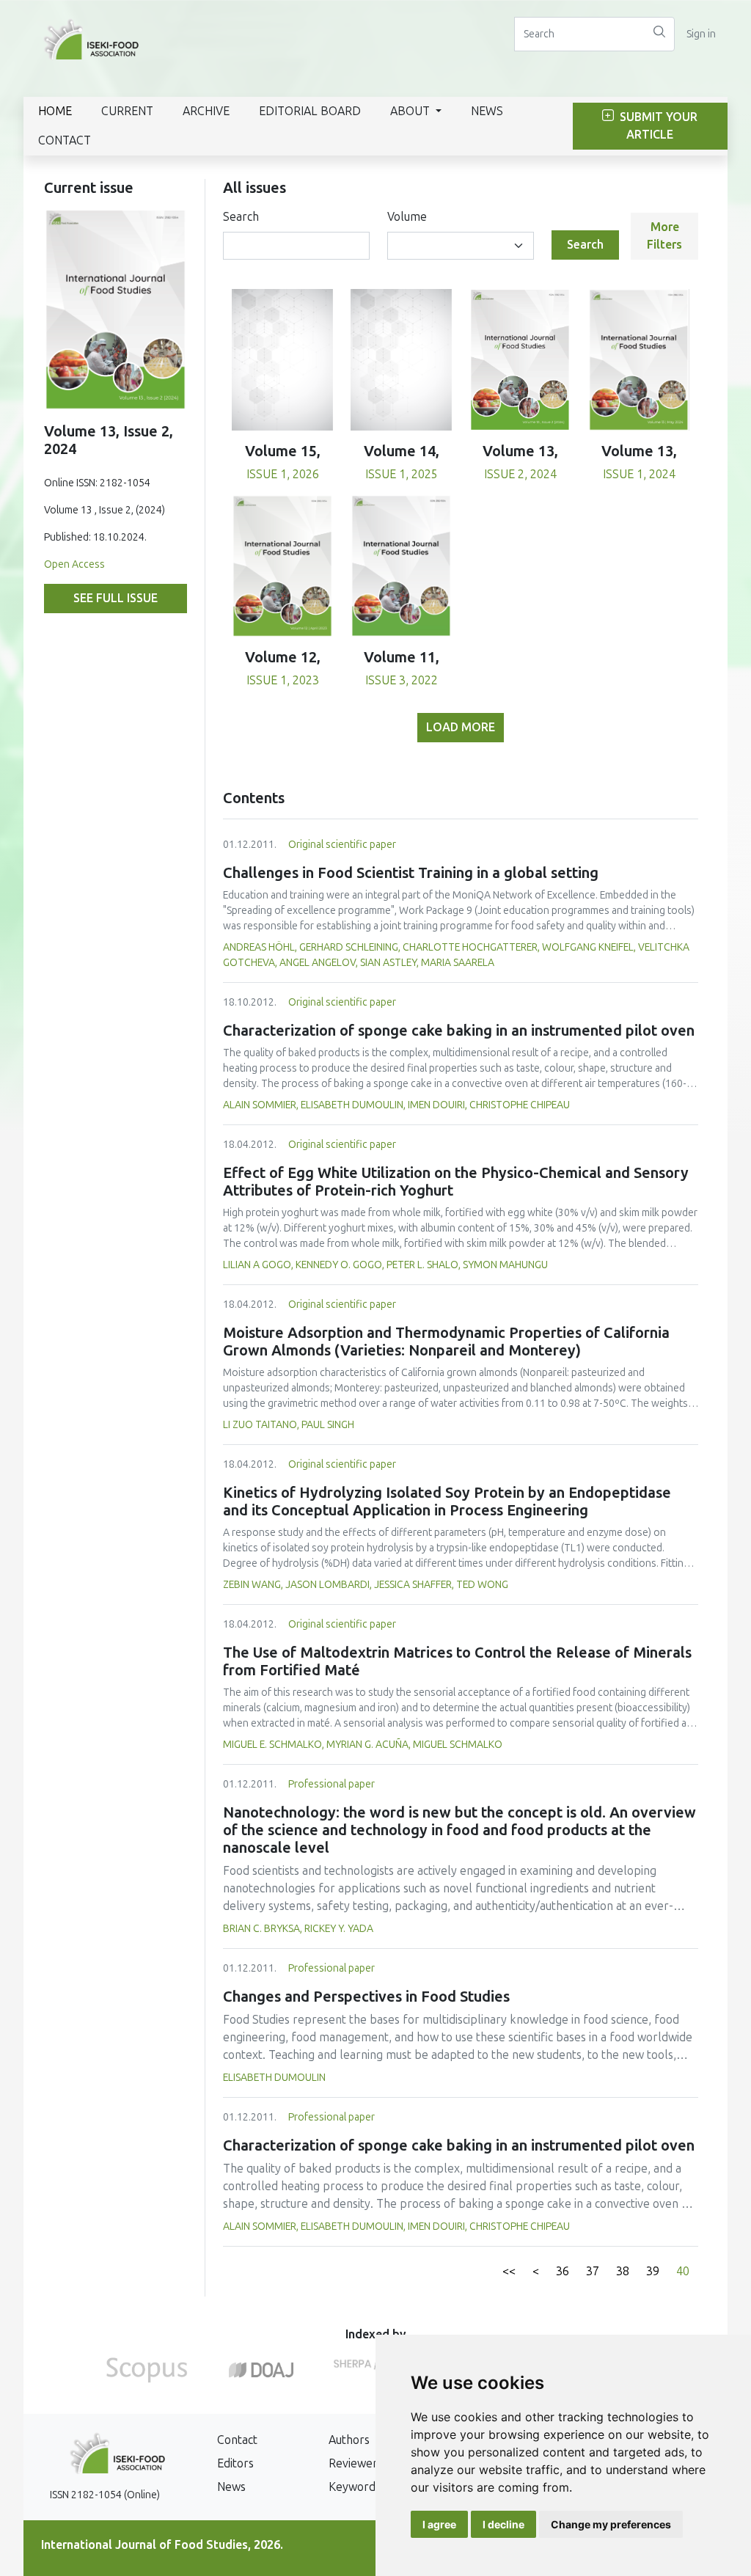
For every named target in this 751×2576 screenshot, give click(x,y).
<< (509, 2271)
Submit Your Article (657, 126)
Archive (206, 111)
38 (623, 2271)
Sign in (701, 34)
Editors (235, 2463)
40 (683, 2271)
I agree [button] (439, 2524)
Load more (461, 727)
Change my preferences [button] (611, 2524)
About (411, 111)
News (487, 111)
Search (241, 217)
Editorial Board (310, 111)
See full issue (116, 598)
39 (653, 2271)
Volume (407, 217)
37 (593, 2271)
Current (127, 111)
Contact (65, 140)
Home (55, 111)
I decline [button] (503, 2524)
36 (563, 2271)
